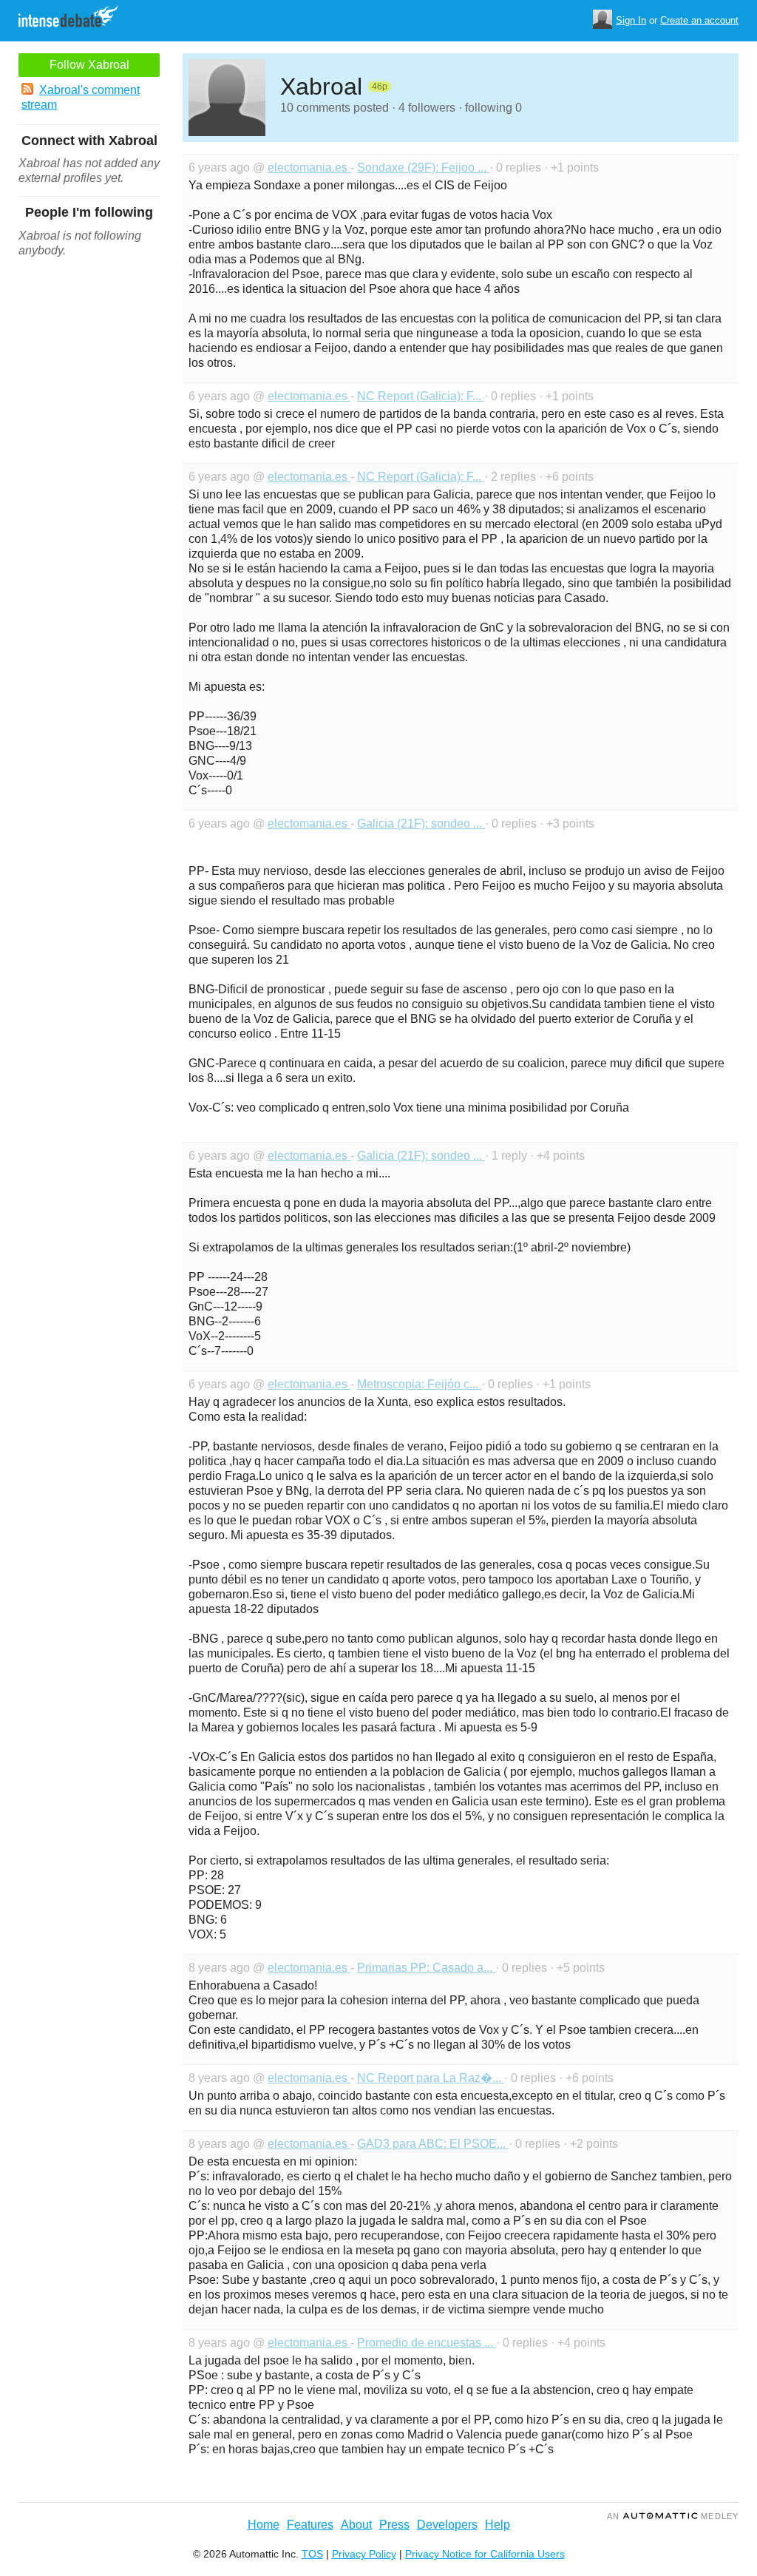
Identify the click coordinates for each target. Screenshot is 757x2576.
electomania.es (309, 168)
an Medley (673, 2516)
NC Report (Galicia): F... (421, 396)
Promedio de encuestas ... (427, 2343)
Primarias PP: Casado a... (426, 1968)
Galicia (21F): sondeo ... (421, 824)
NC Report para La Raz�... (431, 2078)
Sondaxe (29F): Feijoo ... (423, 168)
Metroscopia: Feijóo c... (419, 1384)
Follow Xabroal (89, 65)
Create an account (699, 20)
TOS (312, 2554)
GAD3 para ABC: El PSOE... (433, 2144)
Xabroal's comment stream (81, 97)
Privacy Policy (364, 2554)
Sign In (631, 20)
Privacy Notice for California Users (485, 2554)
